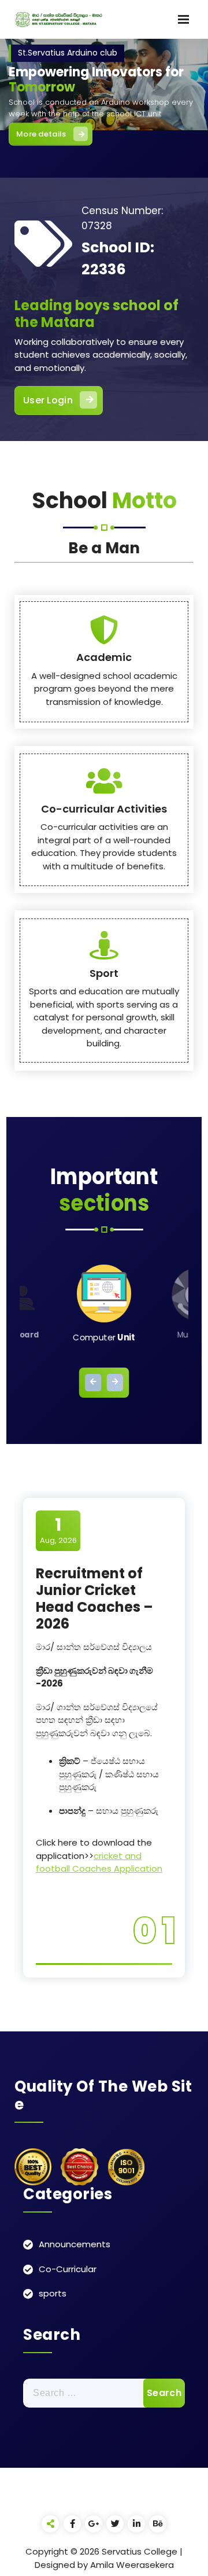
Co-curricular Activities (104, 809)
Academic (104, 657)
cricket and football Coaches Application (99, 1862)
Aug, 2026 (58, 1530)
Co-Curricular (68, 2269)
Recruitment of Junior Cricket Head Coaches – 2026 (94, 1598)
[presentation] (93, 1383)
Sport (104, 973)
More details (41, 133)
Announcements (75, 2244)
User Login (48, 400)
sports (53, 2293)
